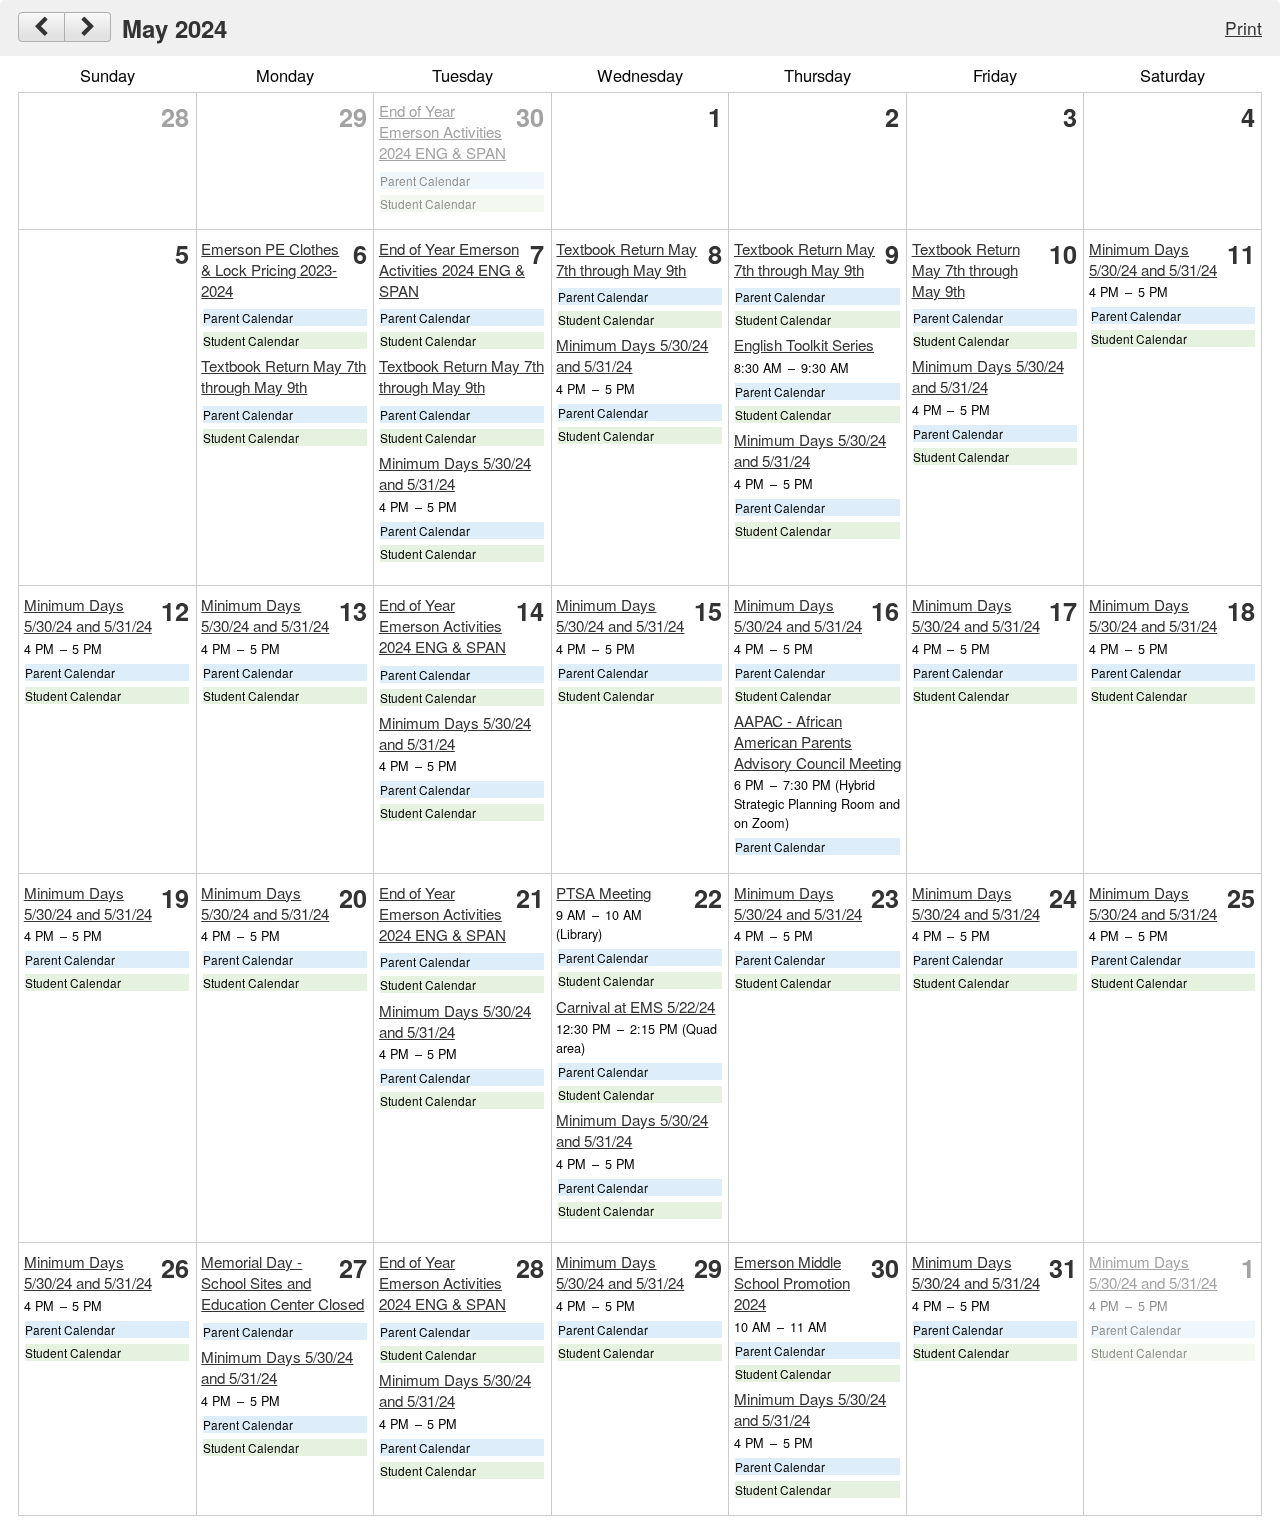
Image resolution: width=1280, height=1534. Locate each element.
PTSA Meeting (603, 892)
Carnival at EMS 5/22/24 (635, 1006)
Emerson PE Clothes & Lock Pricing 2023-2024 (270, 269)
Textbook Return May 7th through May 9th (283, 376)
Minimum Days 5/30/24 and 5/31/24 (1153, 259)
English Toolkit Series (804, 344)
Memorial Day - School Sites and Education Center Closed (282, 1282)
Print (1243, 27)
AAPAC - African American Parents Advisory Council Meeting (817, 741)
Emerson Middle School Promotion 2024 (792, 1282)
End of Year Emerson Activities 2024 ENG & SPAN (442, 131)
